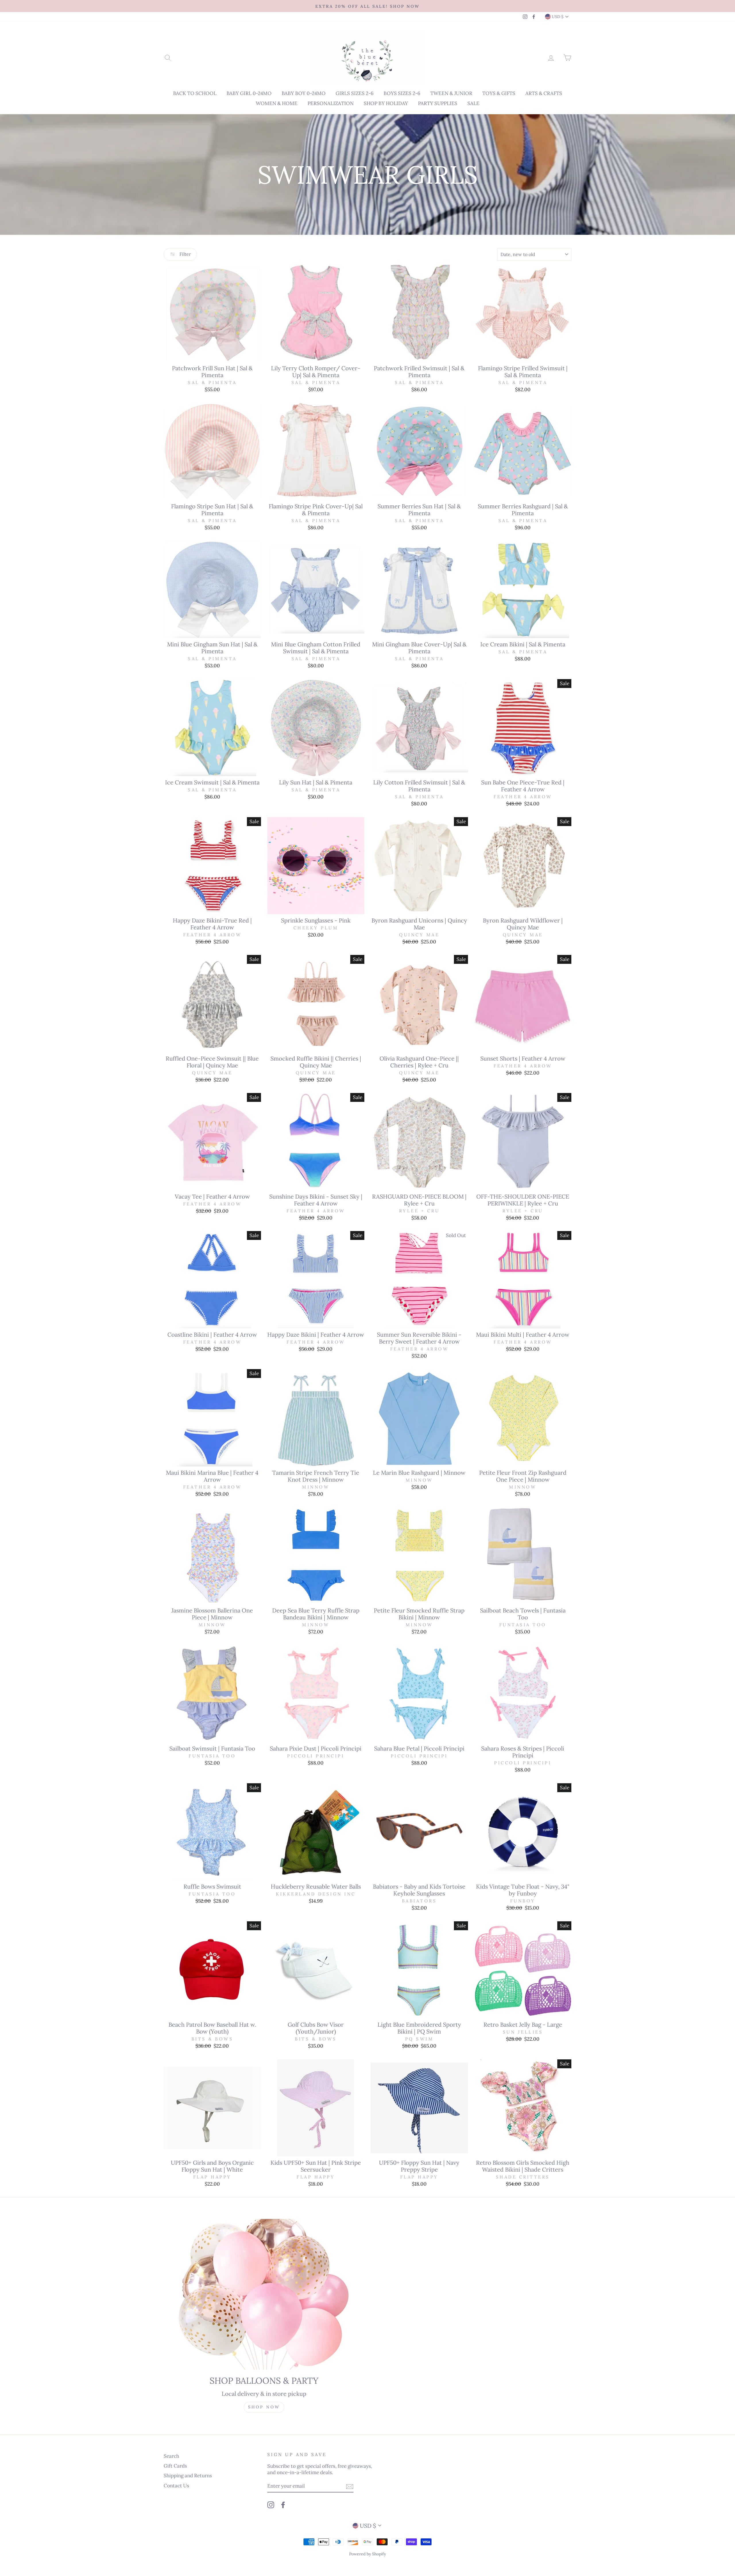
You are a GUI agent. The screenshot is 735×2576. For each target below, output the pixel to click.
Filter (185, 254)
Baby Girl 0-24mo (249, 93)
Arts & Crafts (544, 93)
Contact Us (176, 2486)
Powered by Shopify (367, 2554)
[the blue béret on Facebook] (283, 2505)
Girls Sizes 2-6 (355, 93)
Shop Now (264, 2407)
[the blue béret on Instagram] (271, 2505)
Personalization (331, 103)
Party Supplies (438, 103)
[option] (367, 6)
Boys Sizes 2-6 (402, 93)
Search (171, 2456)
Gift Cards (175, 2466)
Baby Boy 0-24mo (304, 93)
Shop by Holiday (386, 103)
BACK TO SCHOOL (195, 93)
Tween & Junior (451, 93)
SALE (473, 103)
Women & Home (277, 103)
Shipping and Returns (188, 2476)
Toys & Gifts (499, 93)
